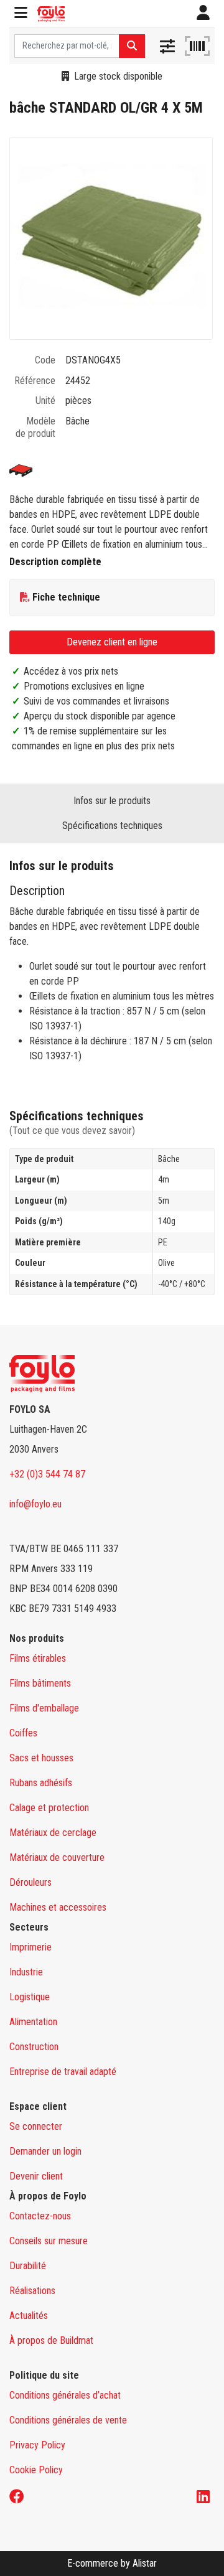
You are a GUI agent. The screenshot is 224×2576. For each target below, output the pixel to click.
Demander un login (45, 2151)
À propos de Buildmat (51, 2340)
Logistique (30, 1997)
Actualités (29, 2316)
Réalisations (32, 2291)
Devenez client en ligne (112, 642)
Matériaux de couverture (57, 1857)
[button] (21, 14)
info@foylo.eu (35, 1504)
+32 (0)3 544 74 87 (47, 1474)
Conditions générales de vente (68, 2420)
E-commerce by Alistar (112, 2563)
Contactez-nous (40, 2216)
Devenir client (36, 2176)
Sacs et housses (41, 1758)
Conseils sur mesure (49, 2241)
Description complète (55, 562)
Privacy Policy (37, 2445)
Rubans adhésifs (41, 1783)
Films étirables (38, 1658)
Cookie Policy (36, 2470)
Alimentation (33, 2022)
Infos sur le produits (112, 801)
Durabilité (28, 2266)
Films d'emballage (44, 1708)
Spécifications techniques (112, 826)
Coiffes (23, 1733)
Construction (34, 2047)
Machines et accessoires (58, 1907)
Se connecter (36, 2126)
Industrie (26, 1972)
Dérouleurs (30, 1882)
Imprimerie (30, 1947)
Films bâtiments (40, 1683)
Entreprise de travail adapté (63, 2072)
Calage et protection (49, 1808)
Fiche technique (66, 597)
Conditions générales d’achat (65, 2395)
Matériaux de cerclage (53, 1833)
